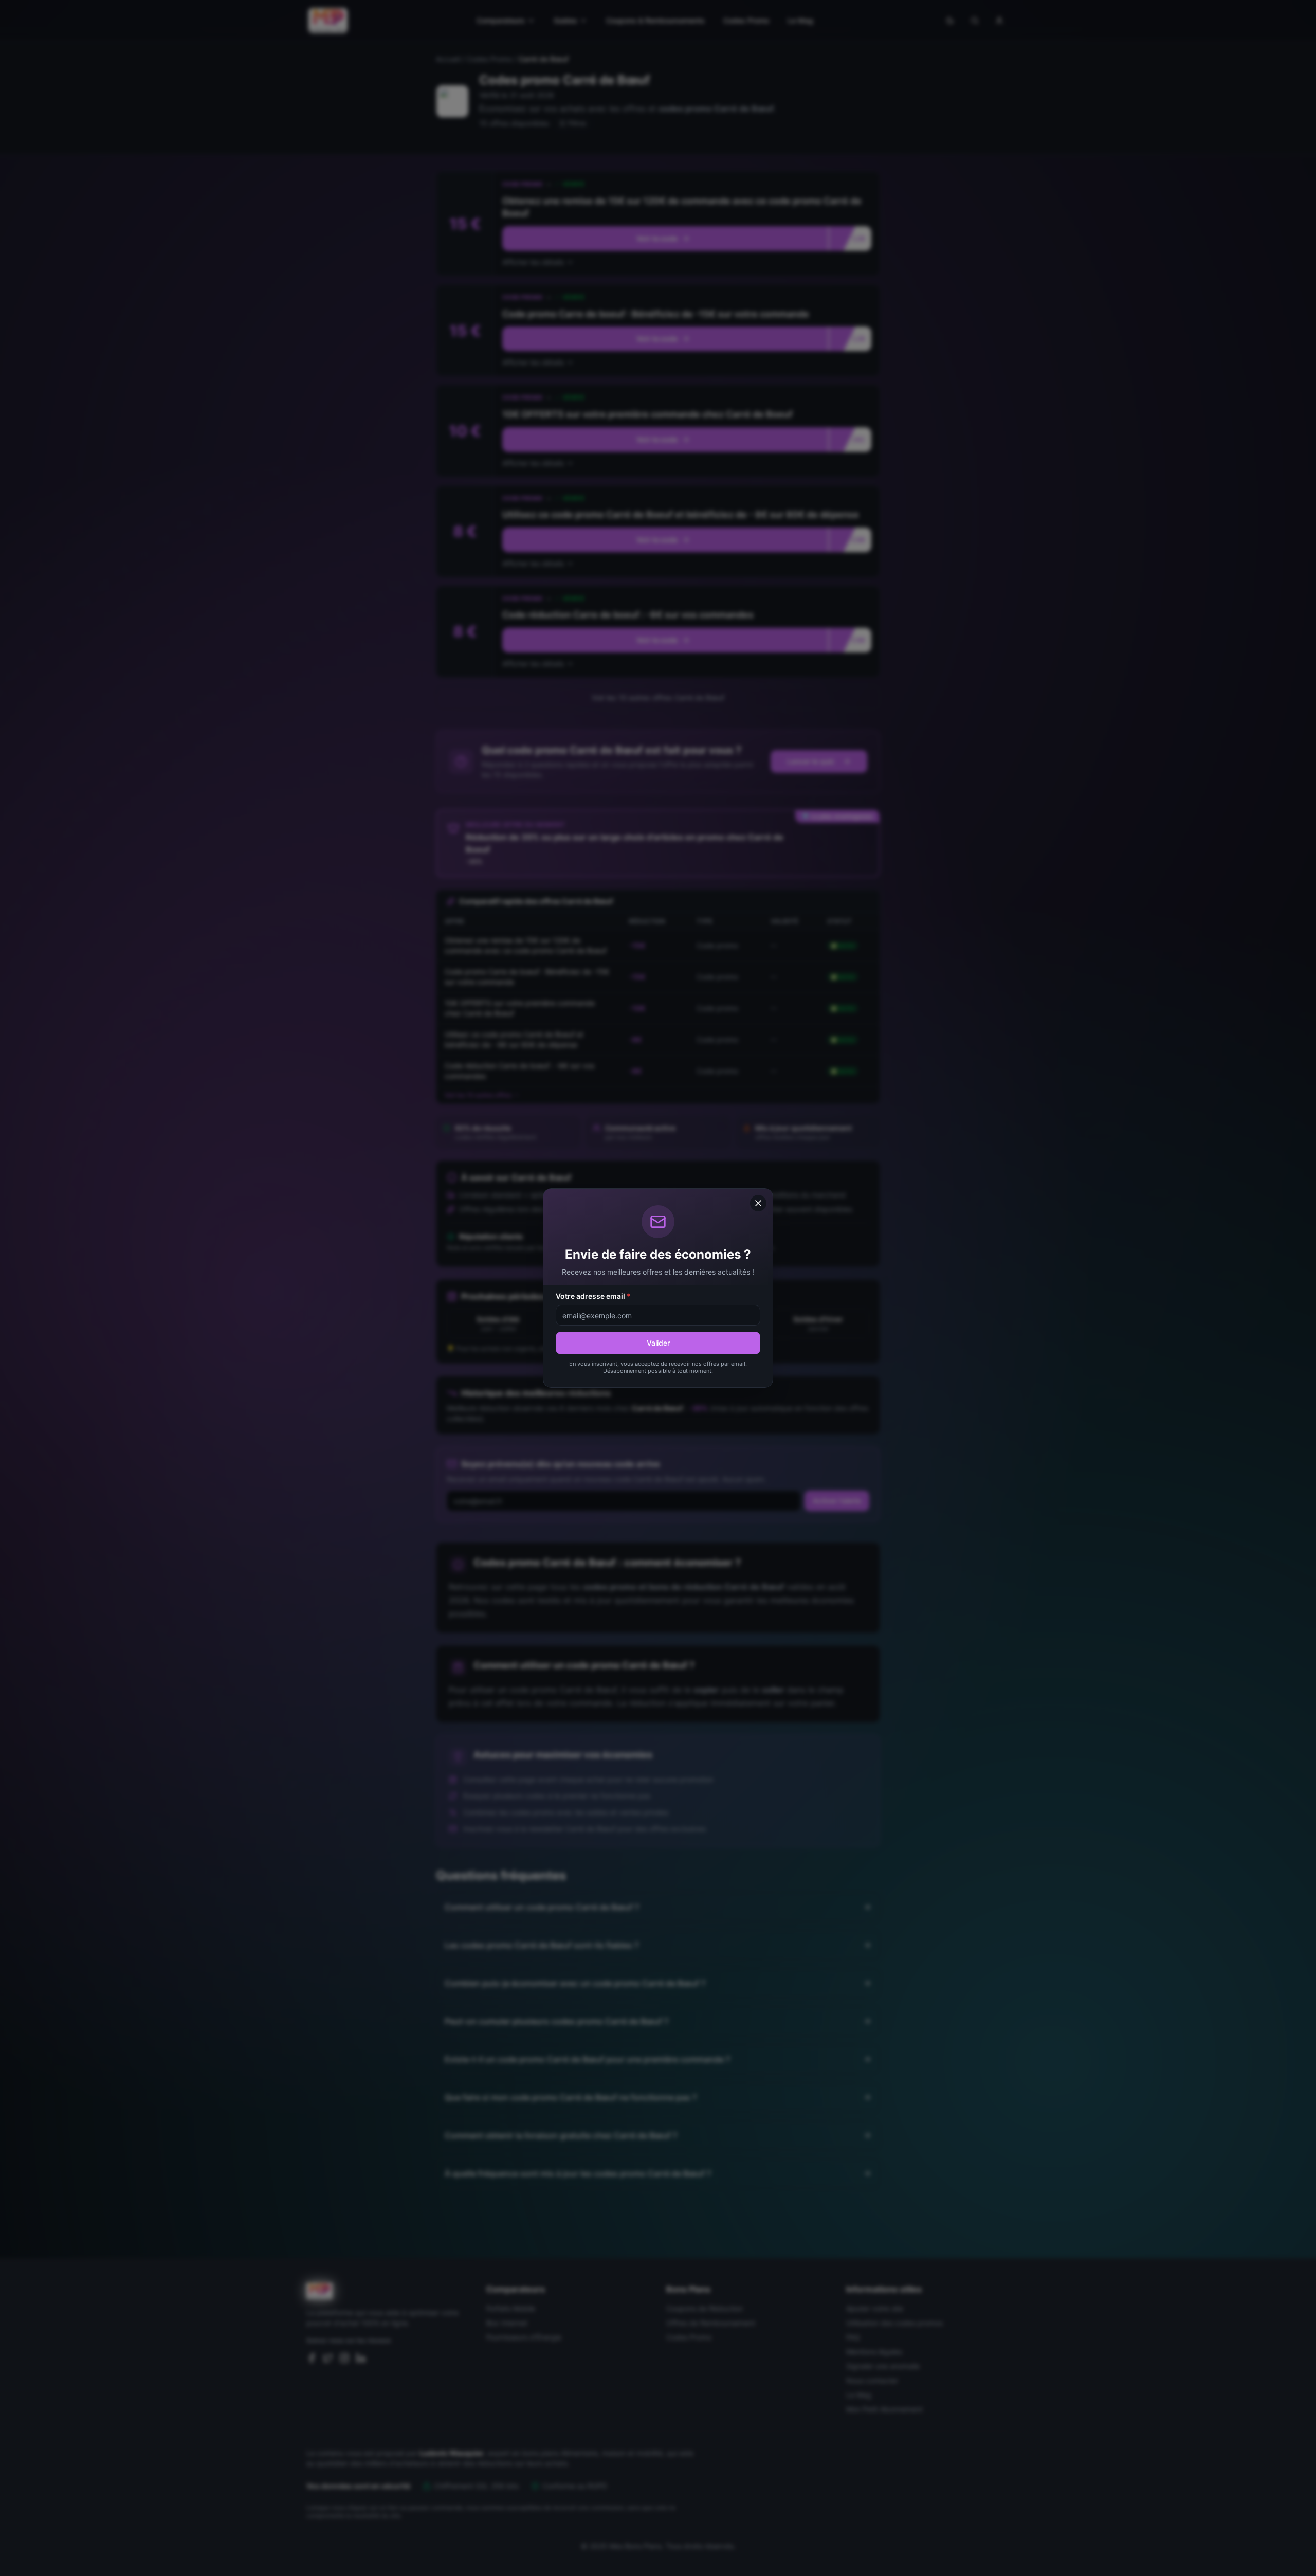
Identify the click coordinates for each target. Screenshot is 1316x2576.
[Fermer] (758, 1203)
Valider (658, 1343)
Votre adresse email (593, 1296)
